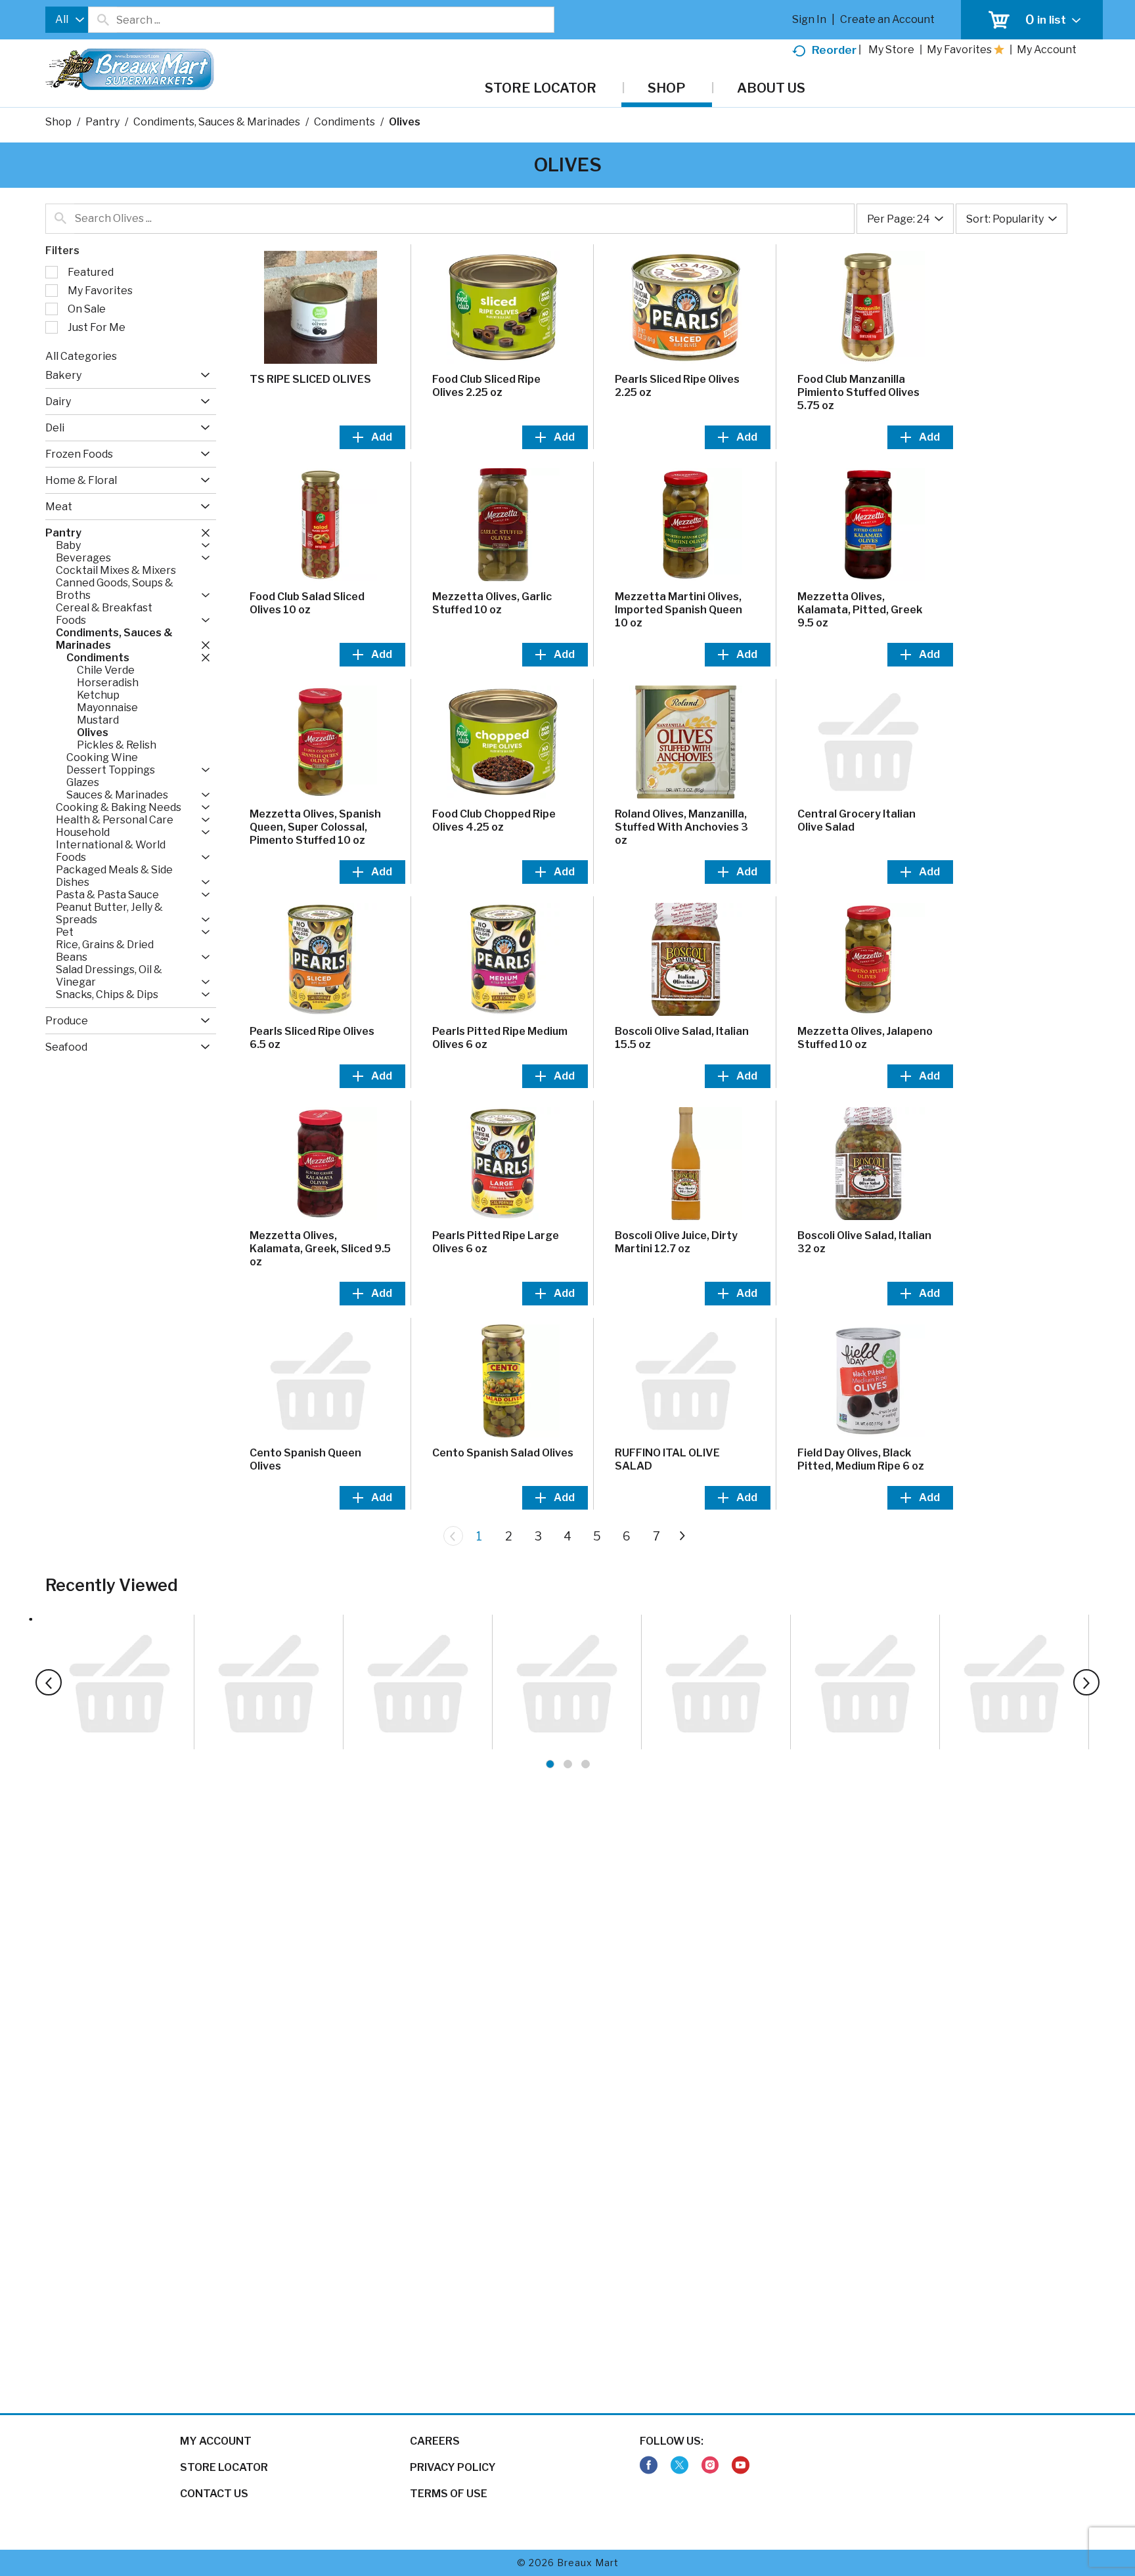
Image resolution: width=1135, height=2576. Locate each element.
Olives (405, 122)
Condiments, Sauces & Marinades (217, 122)
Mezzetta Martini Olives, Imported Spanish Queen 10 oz (679, 610)
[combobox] (67, 20)
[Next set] (682, 1536)
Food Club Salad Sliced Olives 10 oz (307, 603)
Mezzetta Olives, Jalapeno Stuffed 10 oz (865, 1038)
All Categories (81, 356)
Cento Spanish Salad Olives (503, 1453)
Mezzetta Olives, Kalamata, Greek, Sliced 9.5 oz (320, 1249)
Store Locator (224, 2467)
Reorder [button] (834, 50)
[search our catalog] (102, 20)
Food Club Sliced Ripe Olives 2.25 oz (486, 386)
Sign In (809, 19)
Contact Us (214, 2494)
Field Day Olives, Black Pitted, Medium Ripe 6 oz (861, 1459)
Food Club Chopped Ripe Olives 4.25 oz (494, 820)
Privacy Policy (453, 2467)
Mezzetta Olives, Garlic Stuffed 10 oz (492, 603)
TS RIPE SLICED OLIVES (310, 379)
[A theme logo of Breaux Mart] (130, 76)
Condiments (345, 122)
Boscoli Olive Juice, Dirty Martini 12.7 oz (676, 1242)
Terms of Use (449, 2494)
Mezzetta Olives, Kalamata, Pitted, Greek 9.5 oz (860, 610)
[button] (202, 375)
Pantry (102, 122)
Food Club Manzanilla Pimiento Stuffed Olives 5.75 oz (858, 392)
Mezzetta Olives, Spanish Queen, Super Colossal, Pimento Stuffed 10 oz (315, 827)
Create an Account (887, 19)
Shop (58, 122)
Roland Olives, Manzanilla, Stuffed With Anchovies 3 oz (681, 827)
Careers (435, 2441)
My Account (216, 2441)
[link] (649, 2465)
